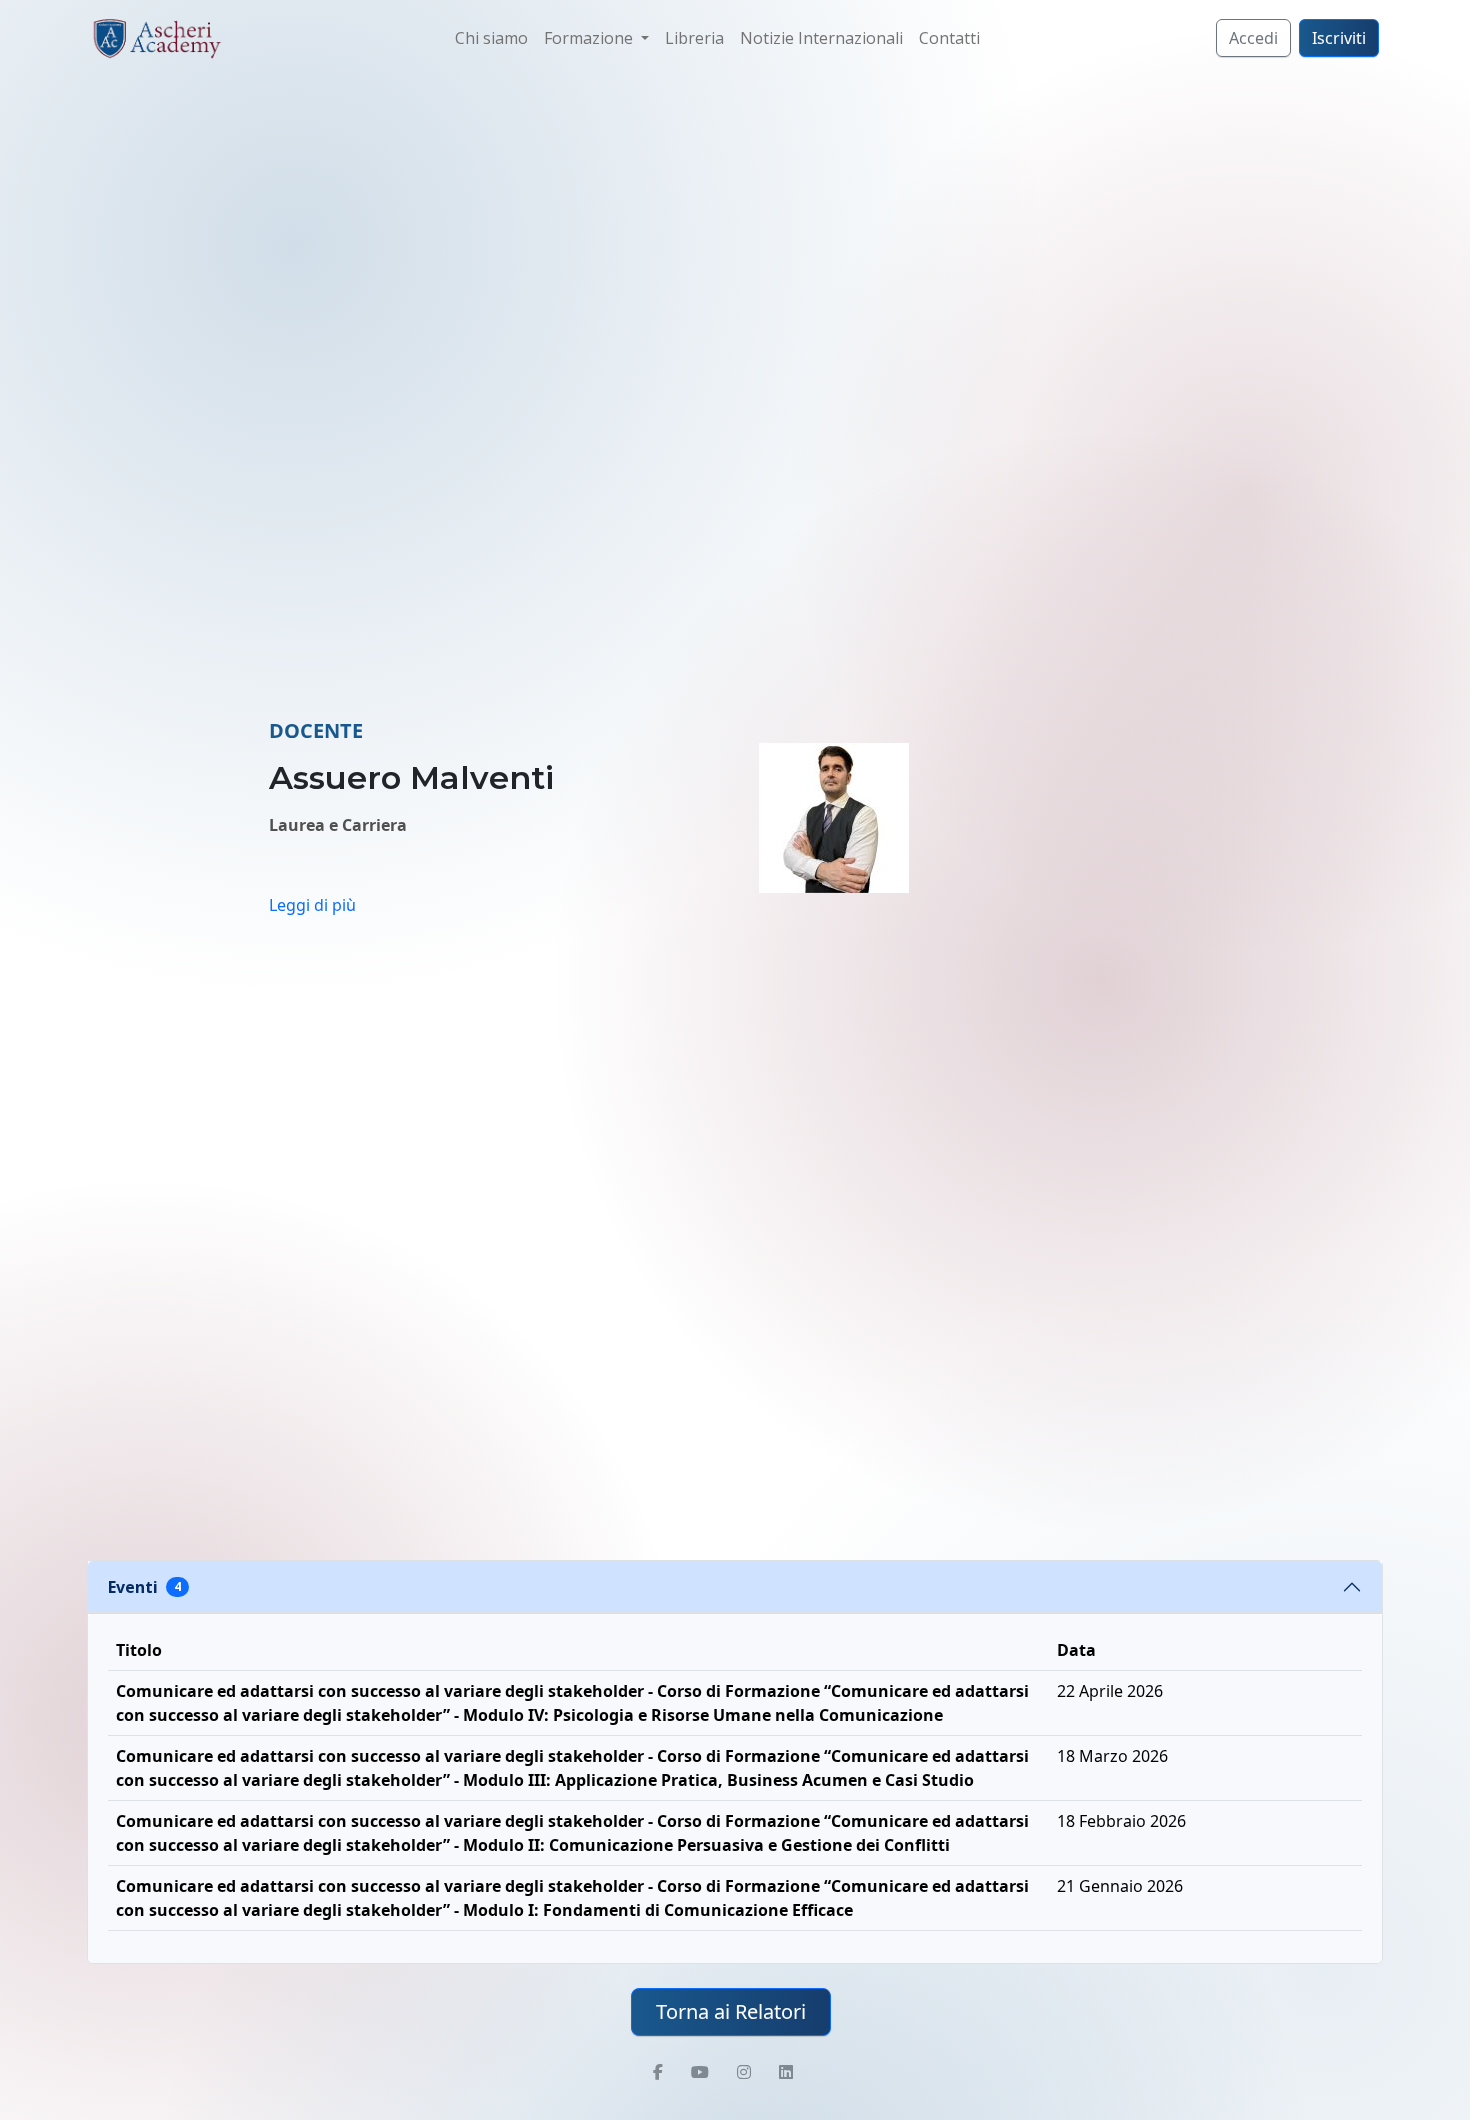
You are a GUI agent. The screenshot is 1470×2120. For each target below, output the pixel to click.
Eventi (144, 1587)
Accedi (1253, 38)
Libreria (694, 38)
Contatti (949, 38)
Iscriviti (1339, 38)
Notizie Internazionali (821, 38)
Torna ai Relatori (731, 2011)
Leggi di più (312, 905)
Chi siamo (491, 38)
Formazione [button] (590, 38)
